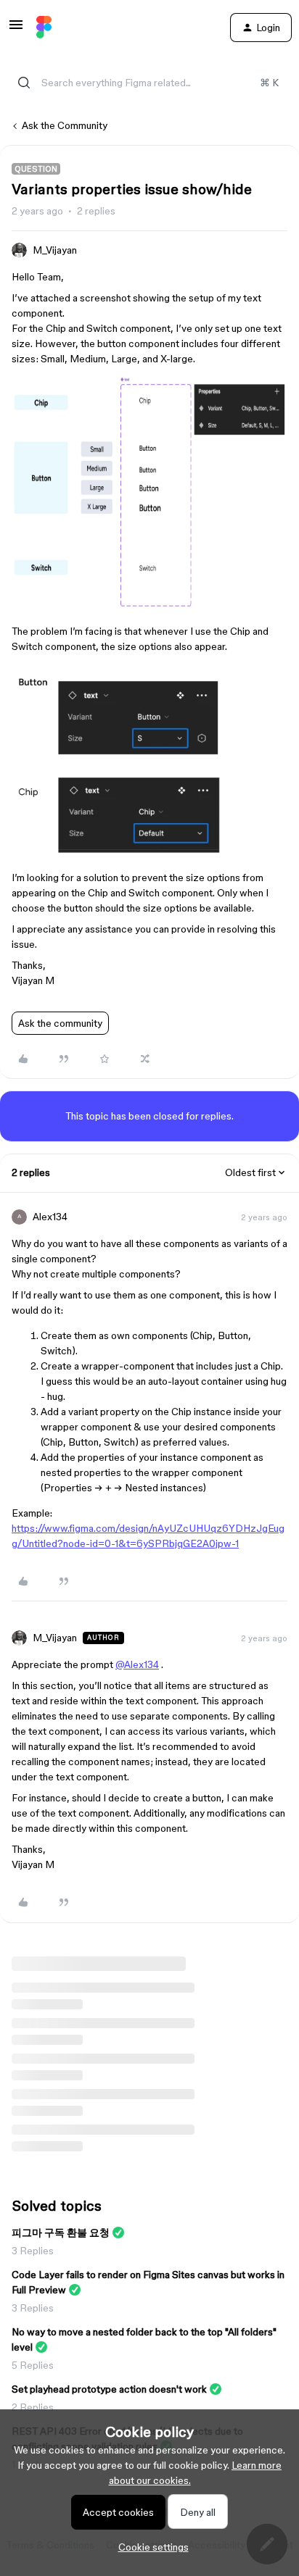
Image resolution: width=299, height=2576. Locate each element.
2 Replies (33, 2407)
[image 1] (149, 610)
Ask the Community (65, 125)
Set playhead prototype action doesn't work (109, 2389)
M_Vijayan (55, 250)
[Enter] (24, 83)
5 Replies (33, 2365)
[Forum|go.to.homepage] (44, 28)
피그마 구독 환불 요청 (61, 2233)
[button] (16, 30)
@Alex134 (137, 1664)
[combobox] (149, 83)
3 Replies (33, 2251)
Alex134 (50, 1217)
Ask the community (60, 1023)
